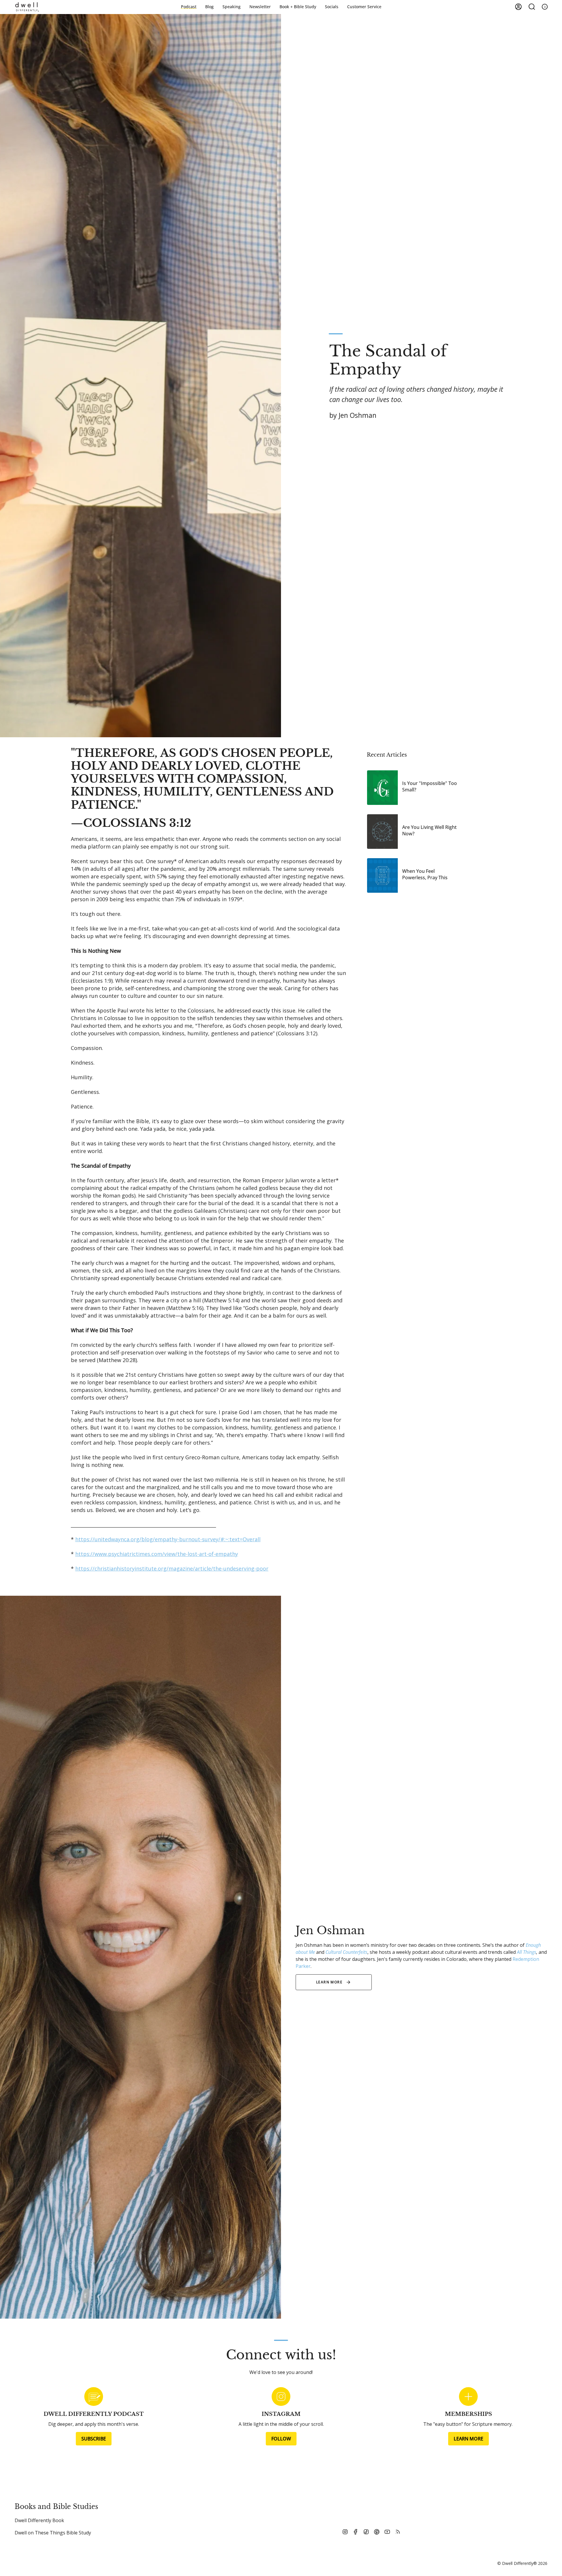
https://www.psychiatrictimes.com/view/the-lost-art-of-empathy (157, 1554)
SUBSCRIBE (94, 2439)
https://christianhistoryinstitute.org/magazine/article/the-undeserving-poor (172, 1568)
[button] (298, 7)
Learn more (329, 1982)
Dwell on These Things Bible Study (53, 2533)
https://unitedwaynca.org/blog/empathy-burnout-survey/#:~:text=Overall (168, 1539)
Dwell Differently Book (39, 2520)
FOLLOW (281, 2439)
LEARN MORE (468, 2439)
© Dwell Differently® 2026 (522, 2563)
